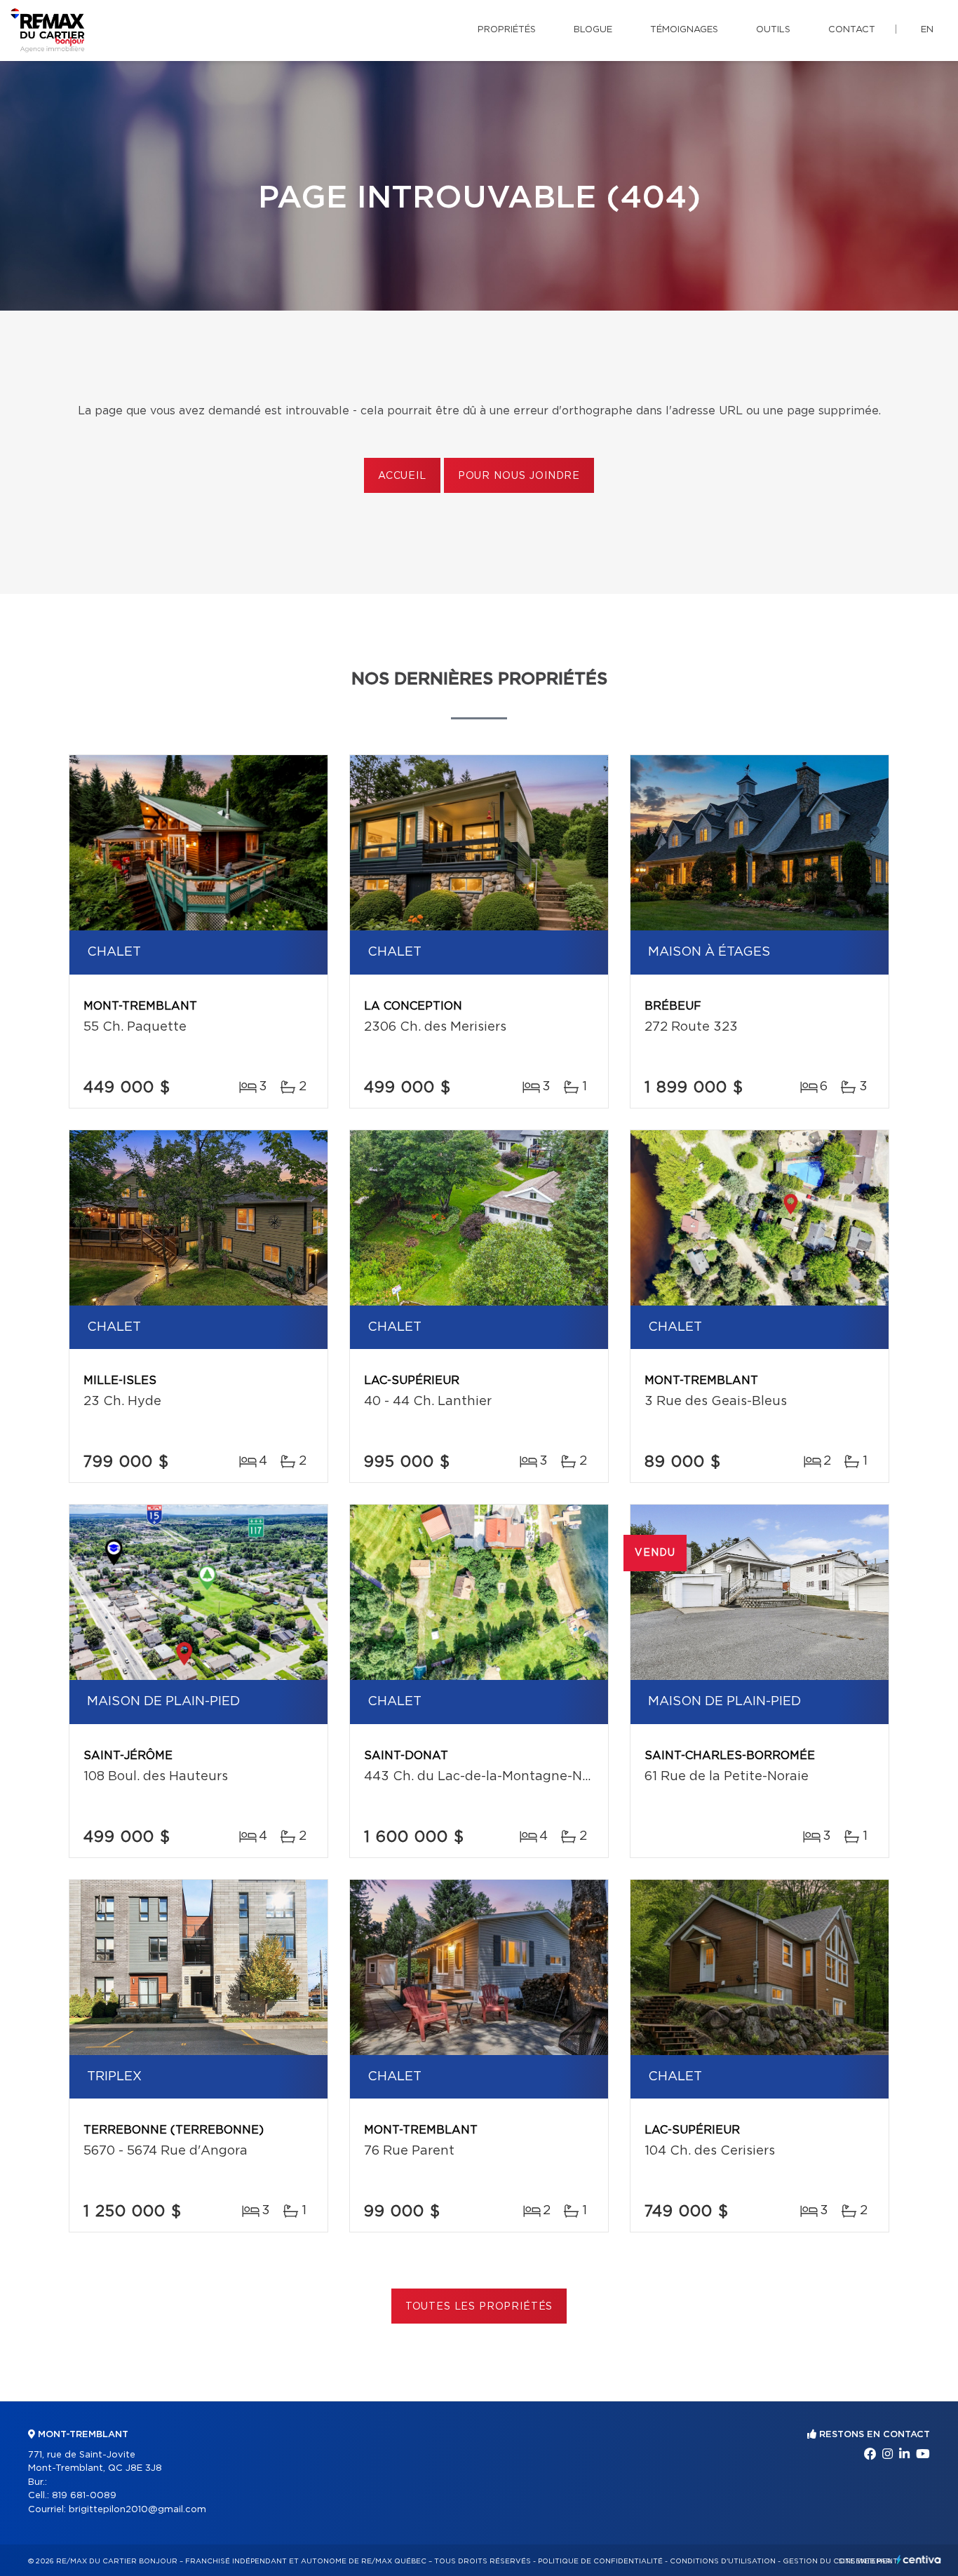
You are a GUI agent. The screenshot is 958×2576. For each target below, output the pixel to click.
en (927, 30)
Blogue (593, 30)
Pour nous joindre (519, 476)
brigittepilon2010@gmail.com (137, 2510)
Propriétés (507, 30)
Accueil (402, 476)
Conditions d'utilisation (723, 2561)
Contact (852, 30)
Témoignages (684, 30)
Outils (773, 30)
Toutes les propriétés (479, 2307)
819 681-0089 (84, 2496)
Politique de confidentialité (600, 2561)
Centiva (919, 2560)
